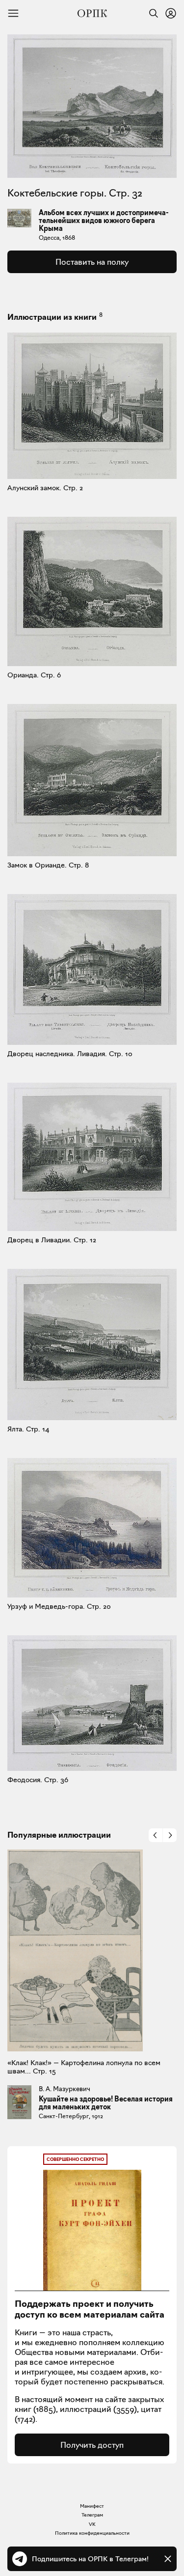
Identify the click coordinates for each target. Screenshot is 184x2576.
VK (92, 2524)
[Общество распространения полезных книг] (92, 13)
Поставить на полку (92, 262)
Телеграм (92, 2515)
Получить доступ (92, 2445)
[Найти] (151, 13)
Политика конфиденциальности (92, 2533)
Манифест (92, 2506)
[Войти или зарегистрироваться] (171, 13)
